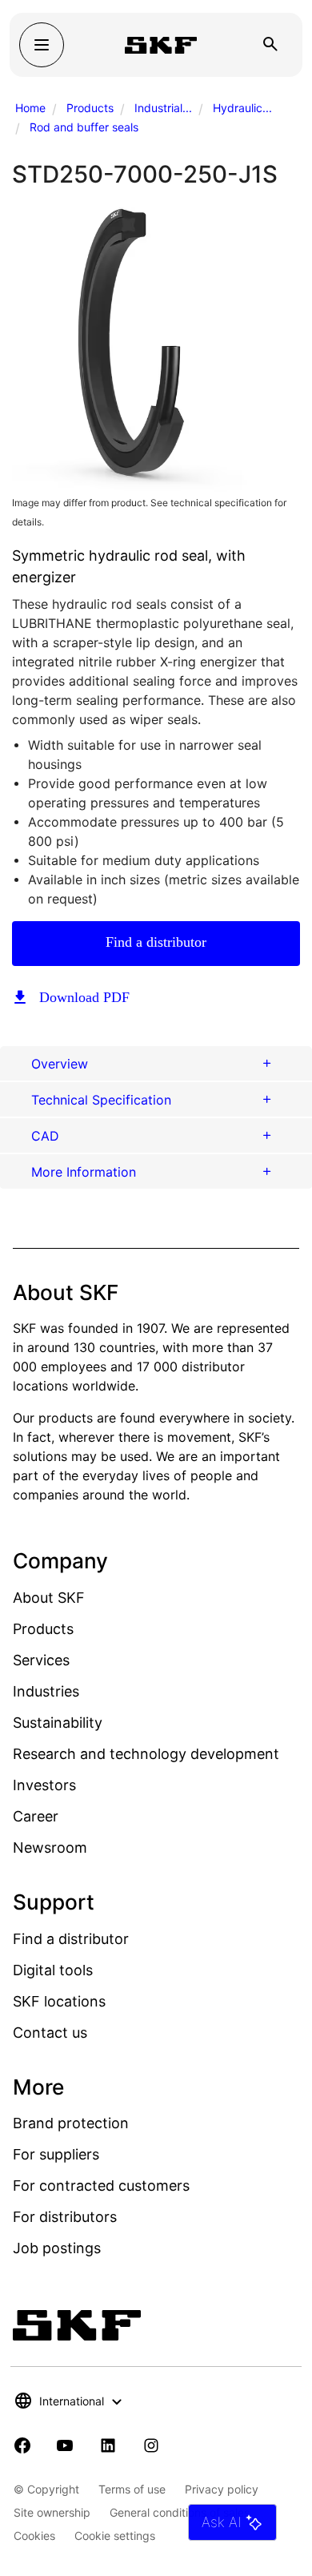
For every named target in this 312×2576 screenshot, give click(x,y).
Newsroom (50, 1847)
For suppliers (56, 2154)
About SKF (49, 1598)
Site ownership (52, 2512)
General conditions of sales (180, 2512)
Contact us (50, 2033)
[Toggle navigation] (42, 45)
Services (41, 1660)
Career (36, 1816)
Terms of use (132, 2489)
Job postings (57, 2248)
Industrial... (163, 108)
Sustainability (58, 1723)
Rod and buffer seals (84, 127)
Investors (44, 1785)
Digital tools (53, 1970)
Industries (46, 1691)
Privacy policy (222, 2489)
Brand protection (71, 2123)
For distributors (65, 2217)
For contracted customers (101, 2186)
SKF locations (59, 2001)
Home (30, 108)
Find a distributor (156, 942)
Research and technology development (146, 1754)
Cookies (34, 2536)
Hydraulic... (242, 108)
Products (90, 108)
